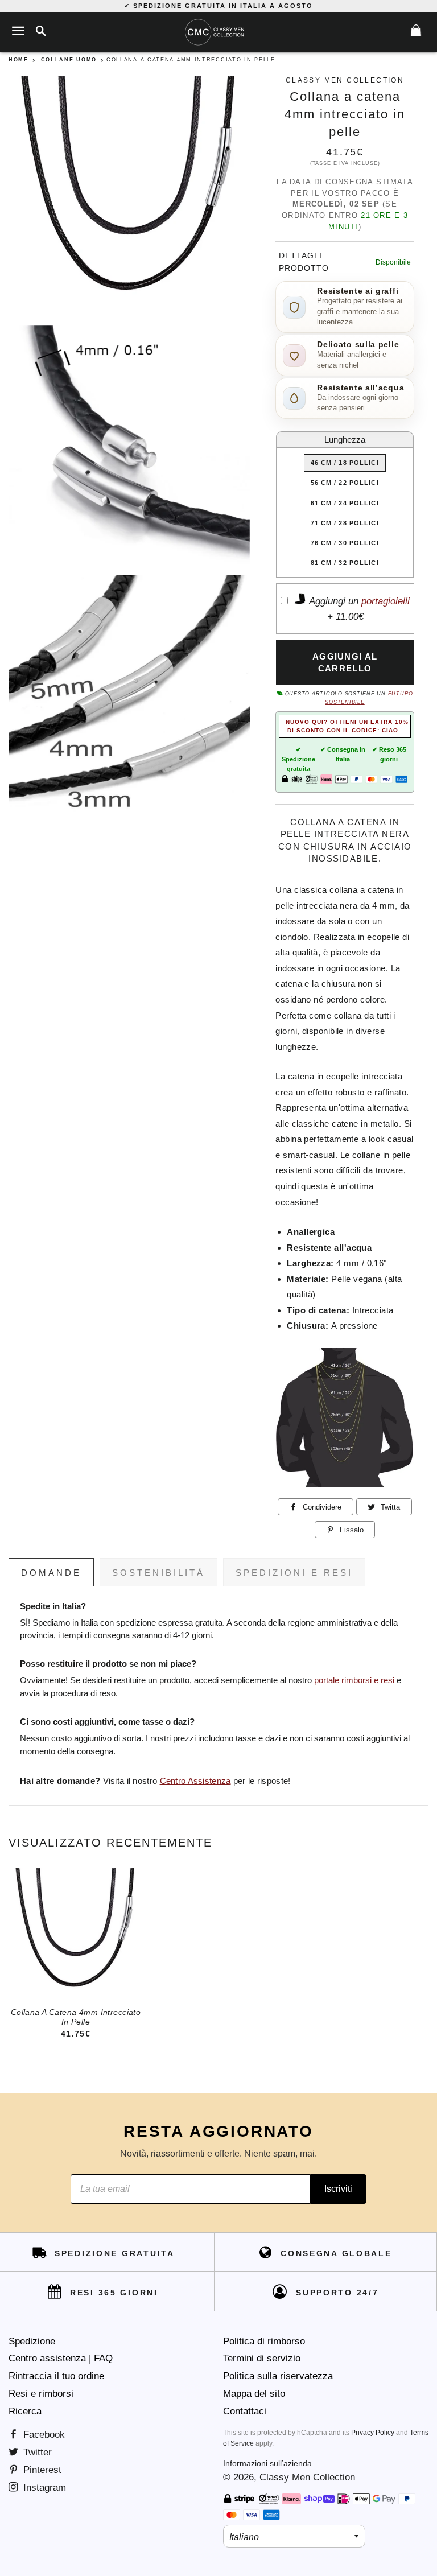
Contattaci (245, 2411)
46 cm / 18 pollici (345, 463)
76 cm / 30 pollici (345, 543)
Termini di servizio (262, 2358)
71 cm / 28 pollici (345, 523)
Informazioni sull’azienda (267, 2463)
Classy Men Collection (307, 2477)
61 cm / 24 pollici (345, 503)
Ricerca (25, 2411)
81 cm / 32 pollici (345, 563)
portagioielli (386, 601)
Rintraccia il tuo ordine (56, 2376)
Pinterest (41, 2470)
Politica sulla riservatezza (278, 2376)
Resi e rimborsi (41, 2394)
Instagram (43, 2488)
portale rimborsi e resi (354, 1680)
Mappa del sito (254, 2394)
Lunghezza (345, 440)
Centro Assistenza (195, 1781)
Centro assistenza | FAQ (61, 2358)
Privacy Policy (373, 2433)
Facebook (43, 2435)
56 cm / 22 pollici (345, 483)
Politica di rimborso (264, 2341)
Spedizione (32, 2341)
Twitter (36, 2452)
